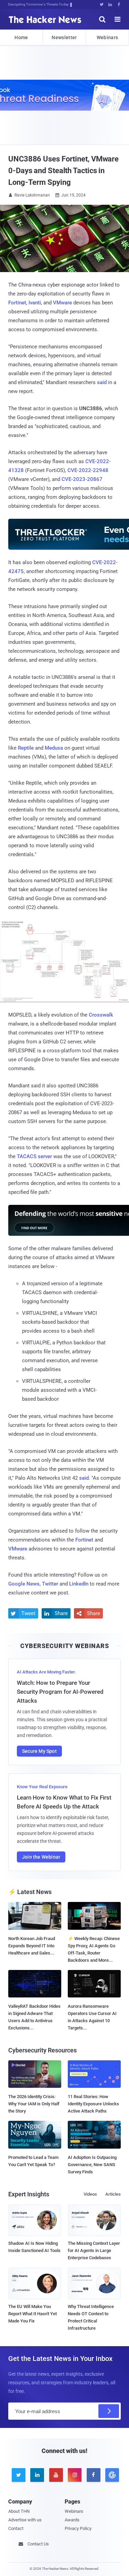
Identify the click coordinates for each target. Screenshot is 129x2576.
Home (21, 37)
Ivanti (35, 303)
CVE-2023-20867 (82, 479)
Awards (72, 2520)
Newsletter (64, 37)
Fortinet (17, 303)
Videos (90, 2194)
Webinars (107, 37)
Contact (16, 2528)
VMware (62, 303)
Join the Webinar (41, 1857)
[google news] (111, 2475)
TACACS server (34, 1156)
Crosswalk (101, 1015)
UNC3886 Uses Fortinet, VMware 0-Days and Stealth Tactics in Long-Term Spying (63, 171)
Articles (113, 2194)
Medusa (54, 748)
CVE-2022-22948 (88, 470)
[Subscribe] (109, 2411)
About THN (19, 2511)
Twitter (50, 1584)
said (102, 382)
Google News (24, 1584)
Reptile (26, 748)
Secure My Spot (39, 1751)
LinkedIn (79, 1584)
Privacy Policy (78, 2528)
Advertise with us (25, 2520)
